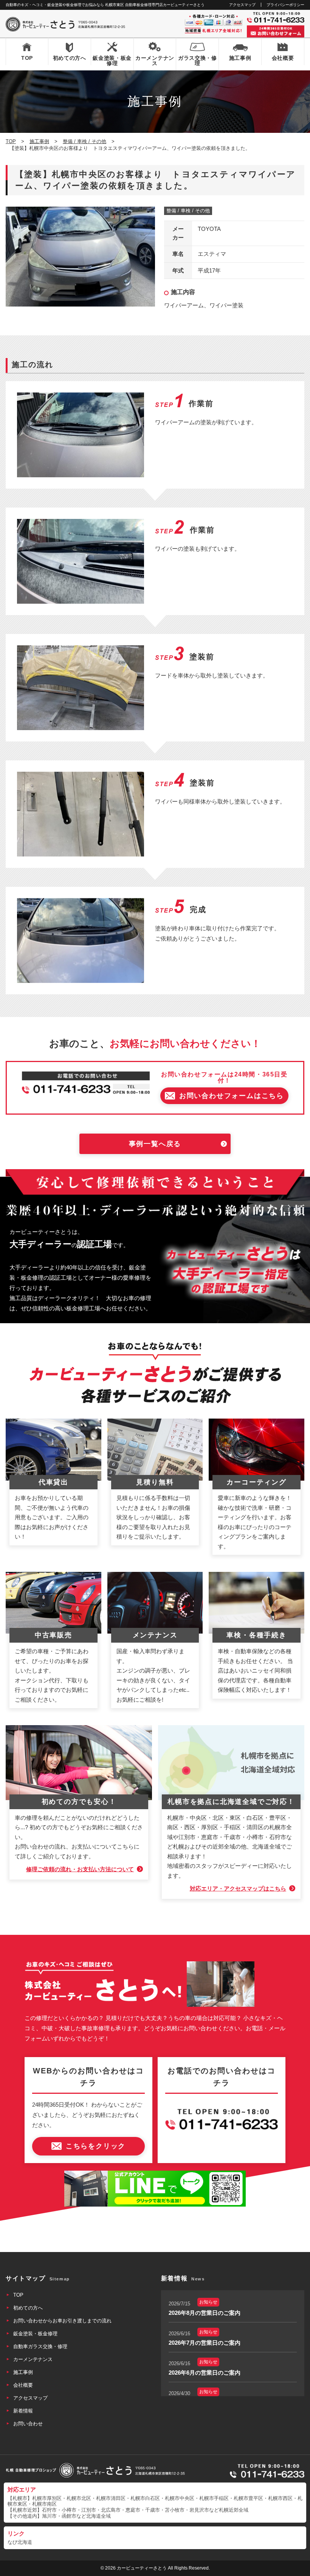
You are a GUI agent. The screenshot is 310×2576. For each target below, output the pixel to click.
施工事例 (240, 58)
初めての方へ (70, 58)
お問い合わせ (28, 2424)
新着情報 (23, 2411)
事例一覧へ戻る (155, 1144)
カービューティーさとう (142, 2568)
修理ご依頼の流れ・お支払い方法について (80, 1869)
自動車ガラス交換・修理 (40, 2346)
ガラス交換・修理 (198, 61)
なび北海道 (20, 2542)
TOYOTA (209, 229)
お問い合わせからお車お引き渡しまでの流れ (62, 2321)
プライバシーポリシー (285, 5)
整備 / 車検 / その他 (188, 211)
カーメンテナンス (155, 61)
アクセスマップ (242, 5)
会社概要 (283, 58)
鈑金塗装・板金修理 (112, 61)
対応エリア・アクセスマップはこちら (238, 1888)
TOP (27, 58)
